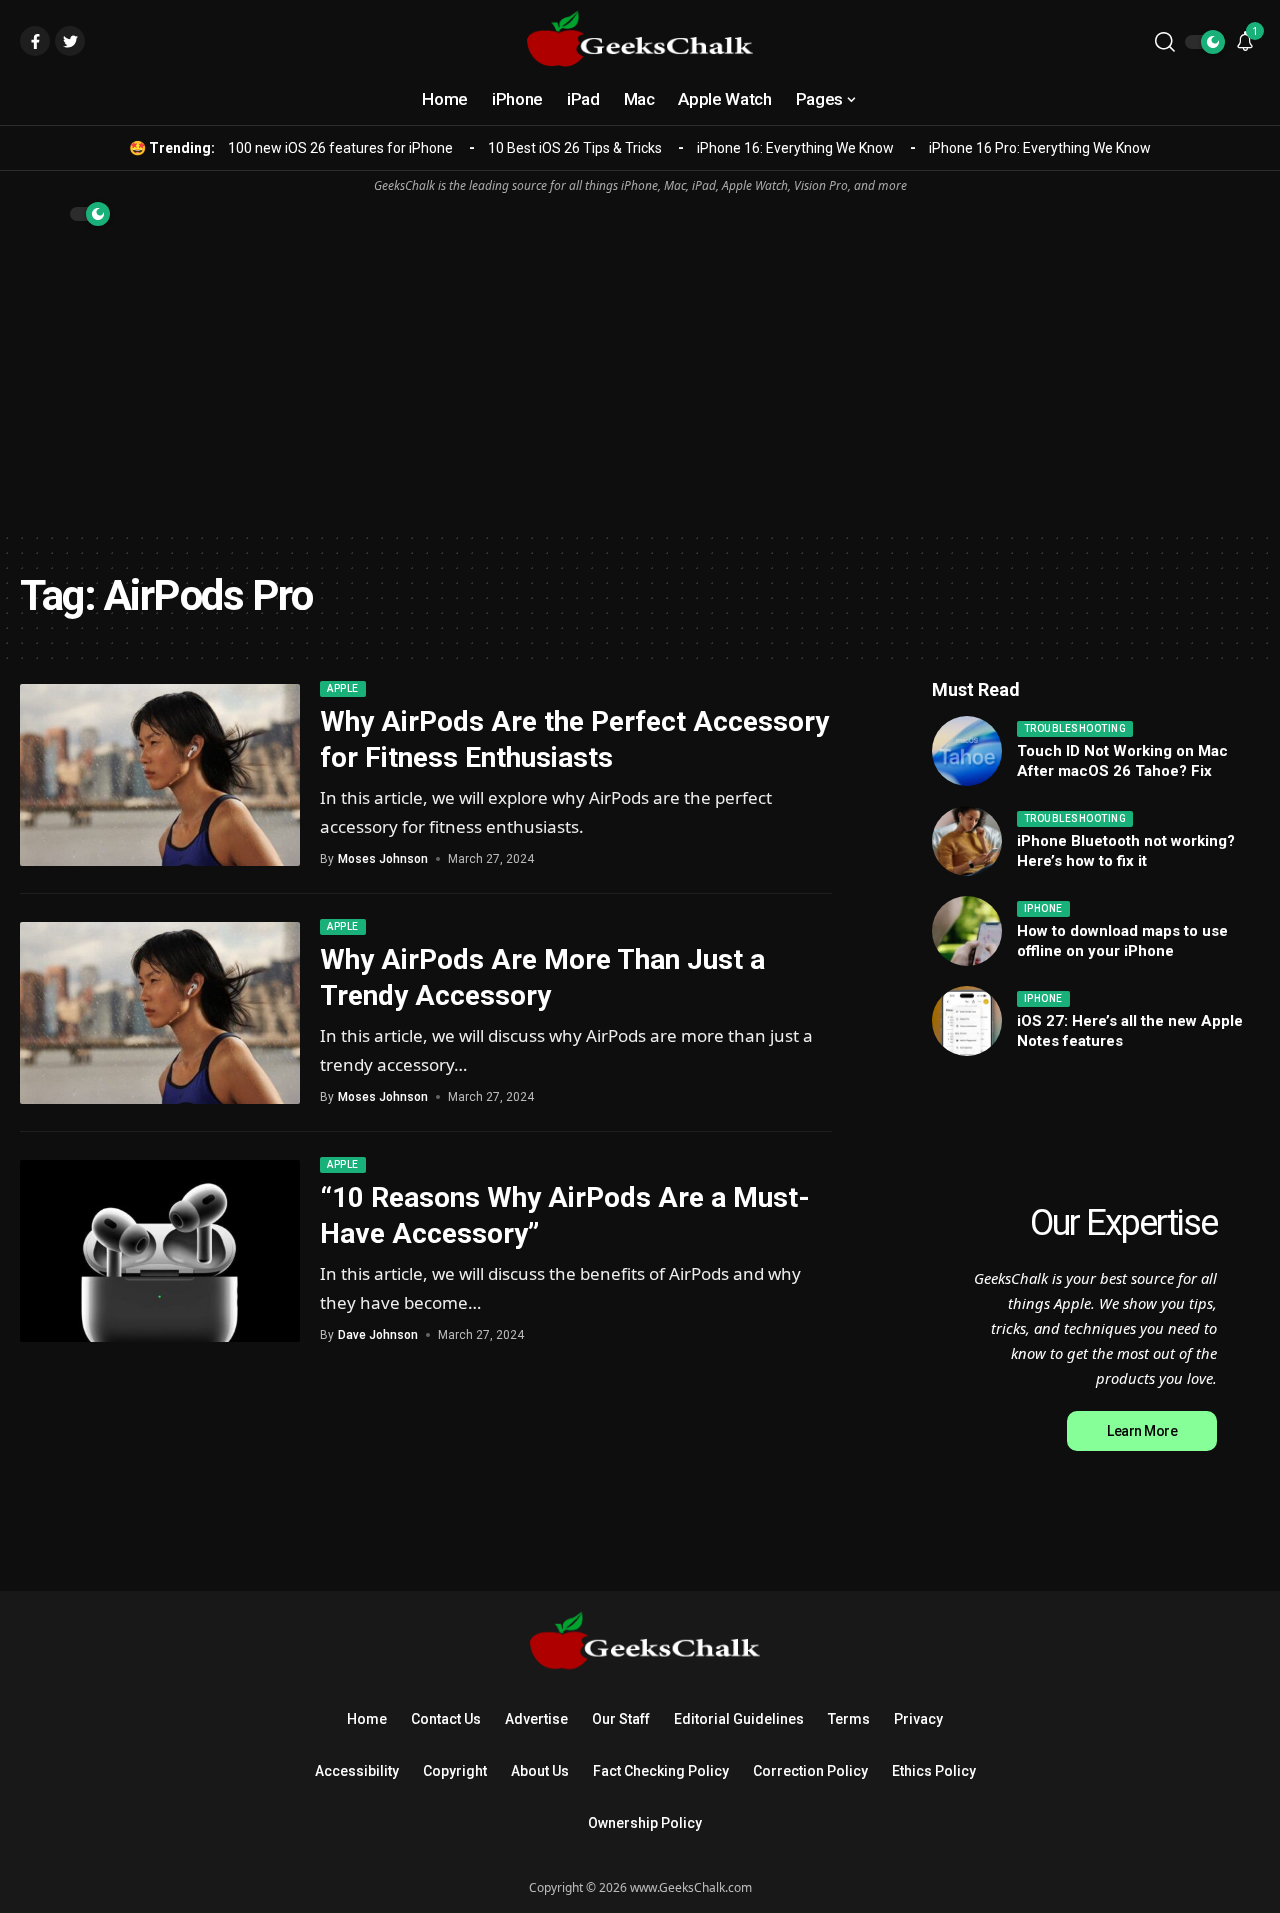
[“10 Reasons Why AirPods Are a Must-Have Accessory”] (160, 1251)
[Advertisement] (640, 381)
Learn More (1142, 1431)
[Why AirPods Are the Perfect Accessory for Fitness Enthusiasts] (160, 775)
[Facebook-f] (35, 41)
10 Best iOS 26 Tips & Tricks (575, 148)
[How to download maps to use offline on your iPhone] (967, 931)
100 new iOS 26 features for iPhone (340, 148)
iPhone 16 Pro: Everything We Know (1040, 148)
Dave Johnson (378, 1335)
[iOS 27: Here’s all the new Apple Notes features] (967, 1021)
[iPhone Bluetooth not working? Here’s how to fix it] (967, 841)
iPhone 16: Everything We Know (795, 148)
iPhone (1043, 908)
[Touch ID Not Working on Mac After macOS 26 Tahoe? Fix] (967, 751)
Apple (343, 688)
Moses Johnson (383, 859)
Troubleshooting (1075, 728)
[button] (1165, 42)
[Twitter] (70, 41)
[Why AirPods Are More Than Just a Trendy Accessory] (160, 1013)
